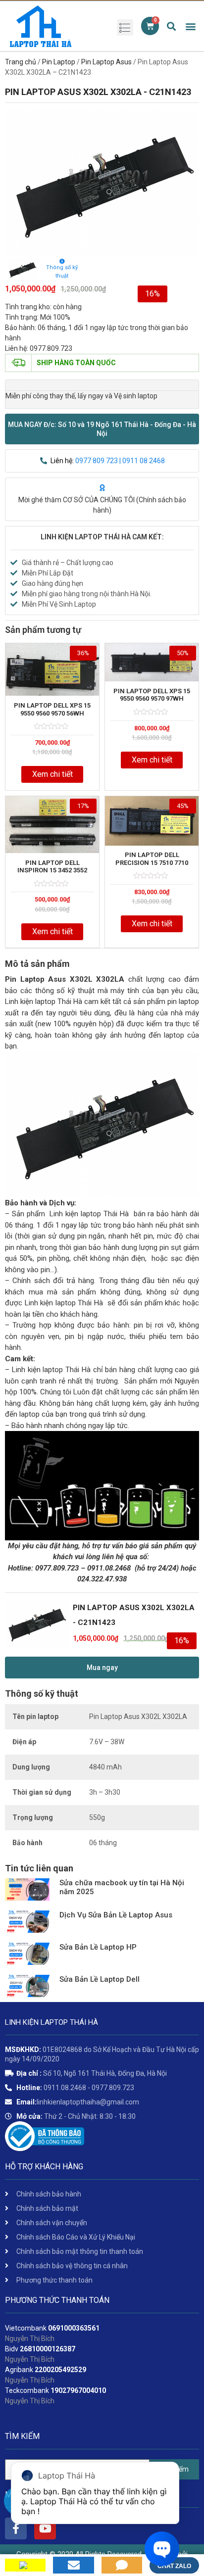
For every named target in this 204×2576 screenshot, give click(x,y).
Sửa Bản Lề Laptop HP (98, 1947)
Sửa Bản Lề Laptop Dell (100, 1979)
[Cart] (150, 26)
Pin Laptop (59, 62)
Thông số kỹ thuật (62, 272)
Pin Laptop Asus (106, 62)
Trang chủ (21, 62)
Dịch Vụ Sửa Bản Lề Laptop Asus (116, 1915)
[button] (102, 429)
